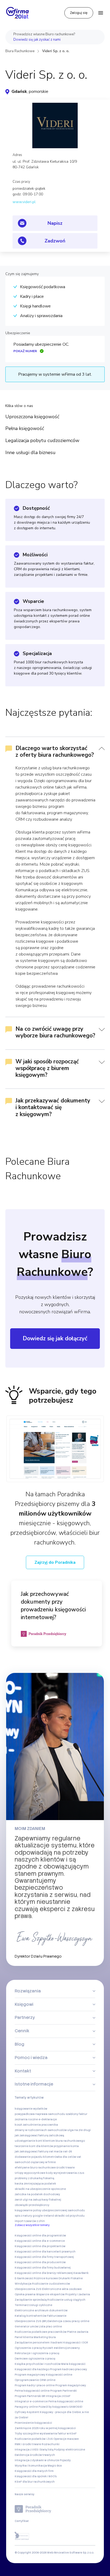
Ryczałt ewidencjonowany (61, 2348)
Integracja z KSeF (58, 2396)
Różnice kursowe (46, 2278)
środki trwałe (66, 2168)
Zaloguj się (79, 13)
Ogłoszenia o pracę (28, 2348)
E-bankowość (24, 2278)
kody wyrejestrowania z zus (65, 2173)
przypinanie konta (66, 2146)
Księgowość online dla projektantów (40, 2246)
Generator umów (26, 2326)
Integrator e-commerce (31, 2401)
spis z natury (23, 2216)
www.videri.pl (24, 202)
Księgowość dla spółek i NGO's (36, 2476)
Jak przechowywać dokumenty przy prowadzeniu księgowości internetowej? (53, 1606)
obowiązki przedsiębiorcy (32, 2205)
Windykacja (23, 2284)
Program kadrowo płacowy (68, 2369)
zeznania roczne (26, 2119)
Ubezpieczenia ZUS (28, 2289)
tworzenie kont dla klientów (34, 2146)
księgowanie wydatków (31, 2109)
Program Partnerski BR (30, 2396)
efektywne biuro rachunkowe (35, 2168)
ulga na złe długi (79, 2130)
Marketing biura (45, 2337)
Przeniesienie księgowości (33, 2423)
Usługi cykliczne (41, 2305)
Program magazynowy (30, 2375)
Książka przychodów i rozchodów (38, 2364)
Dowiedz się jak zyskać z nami (37, 40)
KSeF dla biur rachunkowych (35, 2482)
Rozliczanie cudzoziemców (51, 2284)
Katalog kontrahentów (31, 2316)
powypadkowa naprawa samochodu (40, 2114)
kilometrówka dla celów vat (62, 2157)
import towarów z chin (30, 2221)
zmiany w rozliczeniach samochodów (41, 2130)
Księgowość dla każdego (32, 2369)
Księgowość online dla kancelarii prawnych (45, 2252)
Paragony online (26, 2407)
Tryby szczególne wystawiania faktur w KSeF (46, 2434)
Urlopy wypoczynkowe (30, 2173)
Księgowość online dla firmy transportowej (44, 2257)
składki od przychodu (70, 2216)
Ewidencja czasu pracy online (68, 2321)
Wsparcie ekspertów (50, 2294)
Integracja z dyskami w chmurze (37, 2460)
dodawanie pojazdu (29, 2157)
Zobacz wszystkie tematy (32, 2225)
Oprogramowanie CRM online (35, 2380)
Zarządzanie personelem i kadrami (39, 2343)
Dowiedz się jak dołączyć (55, 1338)
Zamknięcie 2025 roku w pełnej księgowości (45, 2428)
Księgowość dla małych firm (34, 2471)
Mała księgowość (73, 2364)
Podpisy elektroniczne (70, 2450)
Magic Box (55, 2466)
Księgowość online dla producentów (40, 2262)
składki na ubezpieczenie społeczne (40, 2189)
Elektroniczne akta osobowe (62, 2289)
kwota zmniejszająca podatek (35, 2184)
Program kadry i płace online (35, 2385)
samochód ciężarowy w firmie (35, 2162)
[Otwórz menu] (101, 13)
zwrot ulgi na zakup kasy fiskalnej (38, 2200)
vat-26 (67, 2151)
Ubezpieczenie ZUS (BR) (31, 2321)
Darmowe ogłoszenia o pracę (35, 2359)
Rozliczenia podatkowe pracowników (41, 2332)
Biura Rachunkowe (20, 51)
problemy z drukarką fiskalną (34, 2178)
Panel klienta (24, 2337)
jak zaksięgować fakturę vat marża (39, 2151)
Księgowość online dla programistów (40, 2236)
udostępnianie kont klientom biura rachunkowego (50, 2141)
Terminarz (22, 2305)
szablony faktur (76, 2114)
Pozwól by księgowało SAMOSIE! (60, 2407)
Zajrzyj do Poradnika (55, 1562)
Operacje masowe (66, 2439)
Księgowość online (59, 2375)
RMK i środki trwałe (28, 2444)
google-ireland (43, 2216)
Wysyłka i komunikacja (31, 2466)
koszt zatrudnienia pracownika (36, 2125)
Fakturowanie (57, 2316)
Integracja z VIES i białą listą (34, 2450)
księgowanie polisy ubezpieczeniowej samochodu (50, 2210)
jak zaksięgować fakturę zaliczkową (39, 2135)
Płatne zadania (78, 2332)
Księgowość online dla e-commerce (40, 2241)
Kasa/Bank (81, 2273)
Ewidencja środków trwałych (35, 2455)
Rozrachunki (51, 2444)
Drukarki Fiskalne (71, 2278)
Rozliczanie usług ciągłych (66, 2300)
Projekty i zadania (78, 2294)
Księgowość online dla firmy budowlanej (43, 2268)
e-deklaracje (48, 2119)
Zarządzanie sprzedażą (31, 2300)
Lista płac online (50, 2326)
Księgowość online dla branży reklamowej (44, 2273)
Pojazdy (65, 2460)
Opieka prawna (25, 2294)
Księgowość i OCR (76, 2343)
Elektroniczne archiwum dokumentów (41, 2310)
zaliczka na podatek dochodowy (37, 2194)
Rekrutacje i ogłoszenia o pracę (37, 2353)
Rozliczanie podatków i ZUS (34, 2439)
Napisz (55, 223)
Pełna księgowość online (32, 2391)
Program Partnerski (64, 2391)
